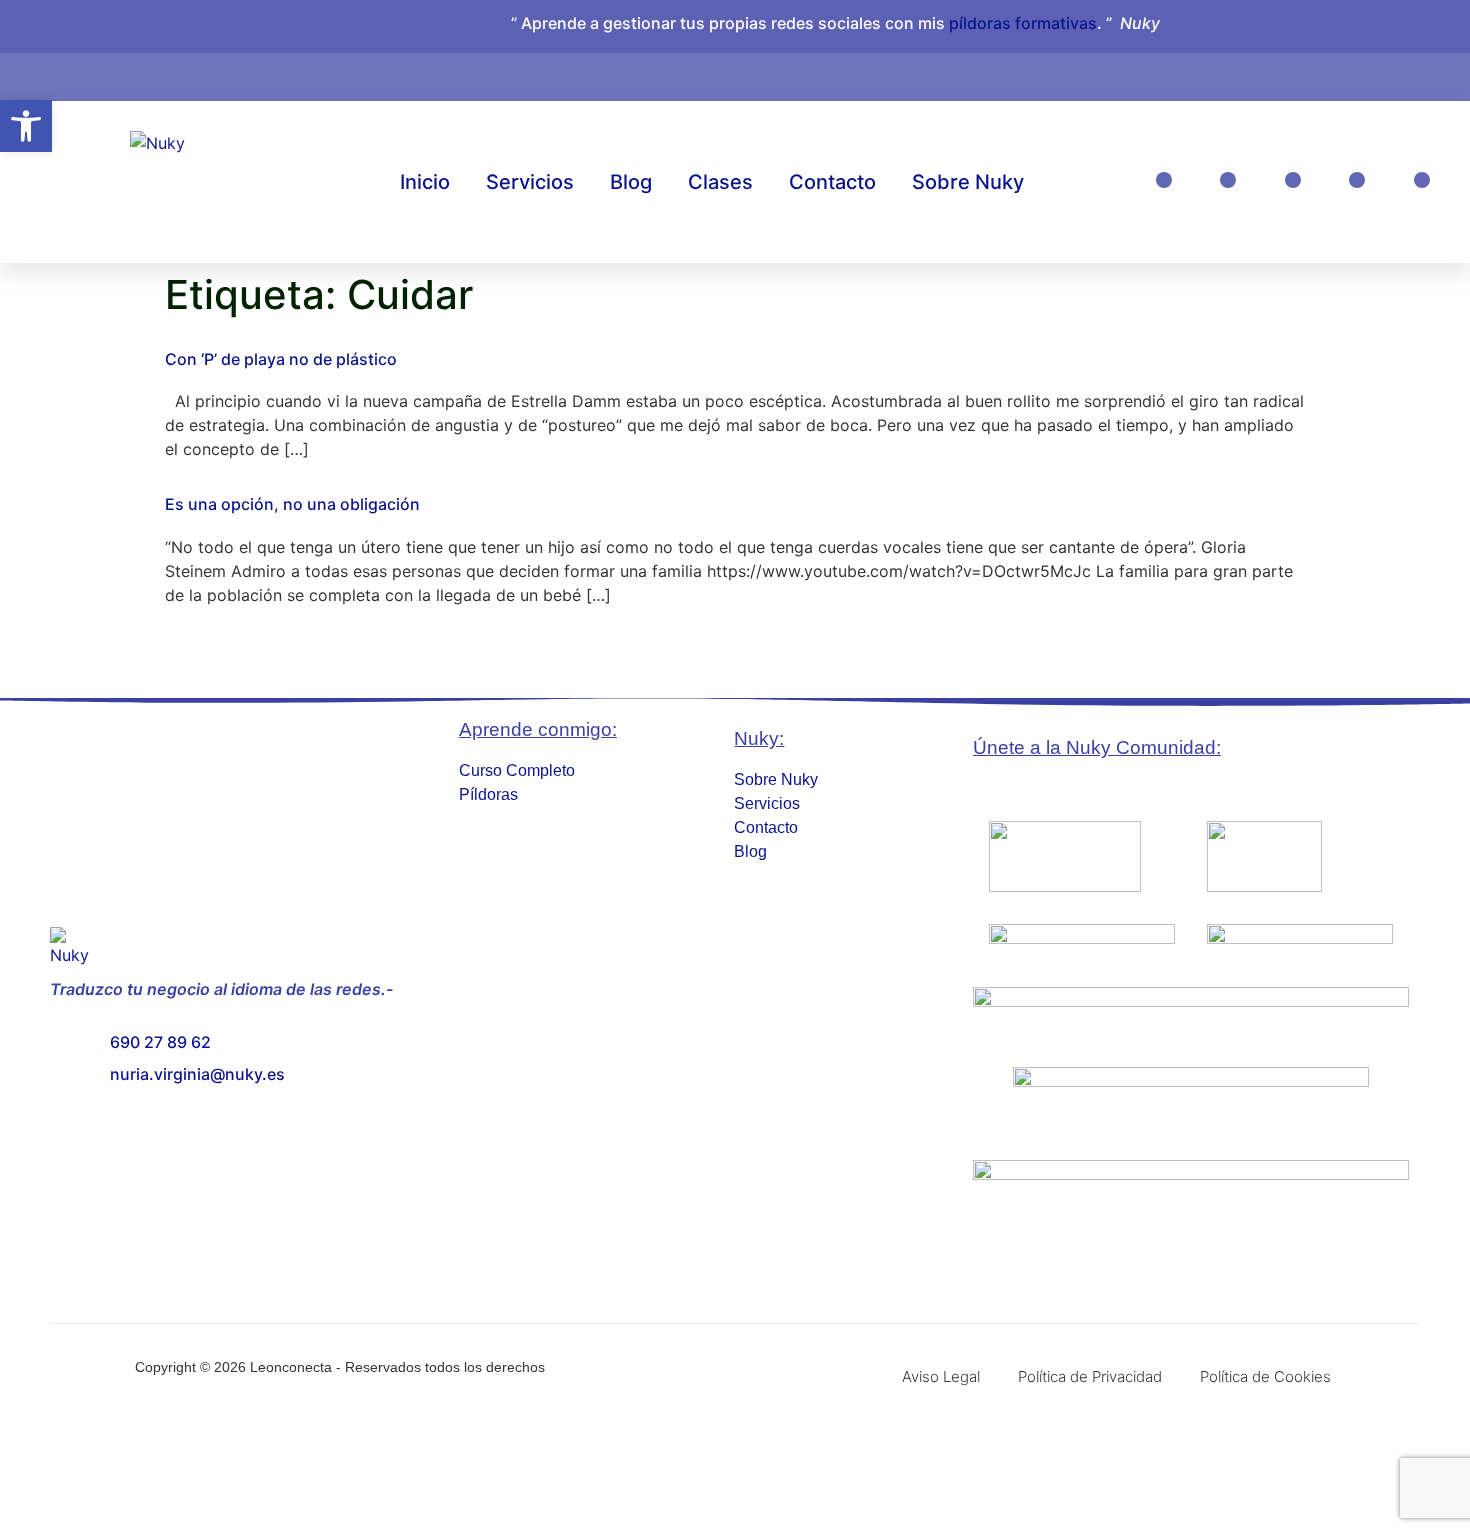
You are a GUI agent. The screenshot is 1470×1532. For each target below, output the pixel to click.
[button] (26, 126)
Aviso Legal (941, 1376)
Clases (720, 182)
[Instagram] (1164, 180)
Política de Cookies (1265, 1376)
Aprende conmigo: (538, 729)
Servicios (530, 182)
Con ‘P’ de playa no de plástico (281, 359)
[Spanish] (1362, 73)
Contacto (832, 182)
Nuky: (759, 738)
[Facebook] (1228, 180)
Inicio (425, 182)
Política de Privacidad (1090, 1376)
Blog (631, 182)
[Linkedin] (1293, 180)
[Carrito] (1303, 66)
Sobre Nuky (968, 182)
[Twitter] (1422, 180)
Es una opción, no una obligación (292, 504)
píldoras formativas (1023, 23)
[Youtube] (1357, 180)
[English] (1342, 73)
